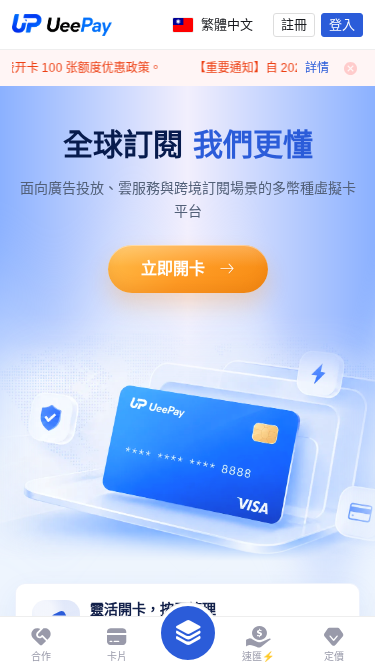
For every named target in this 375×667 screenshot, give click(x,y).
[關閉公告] (351, 68)
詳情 (317, 68)
